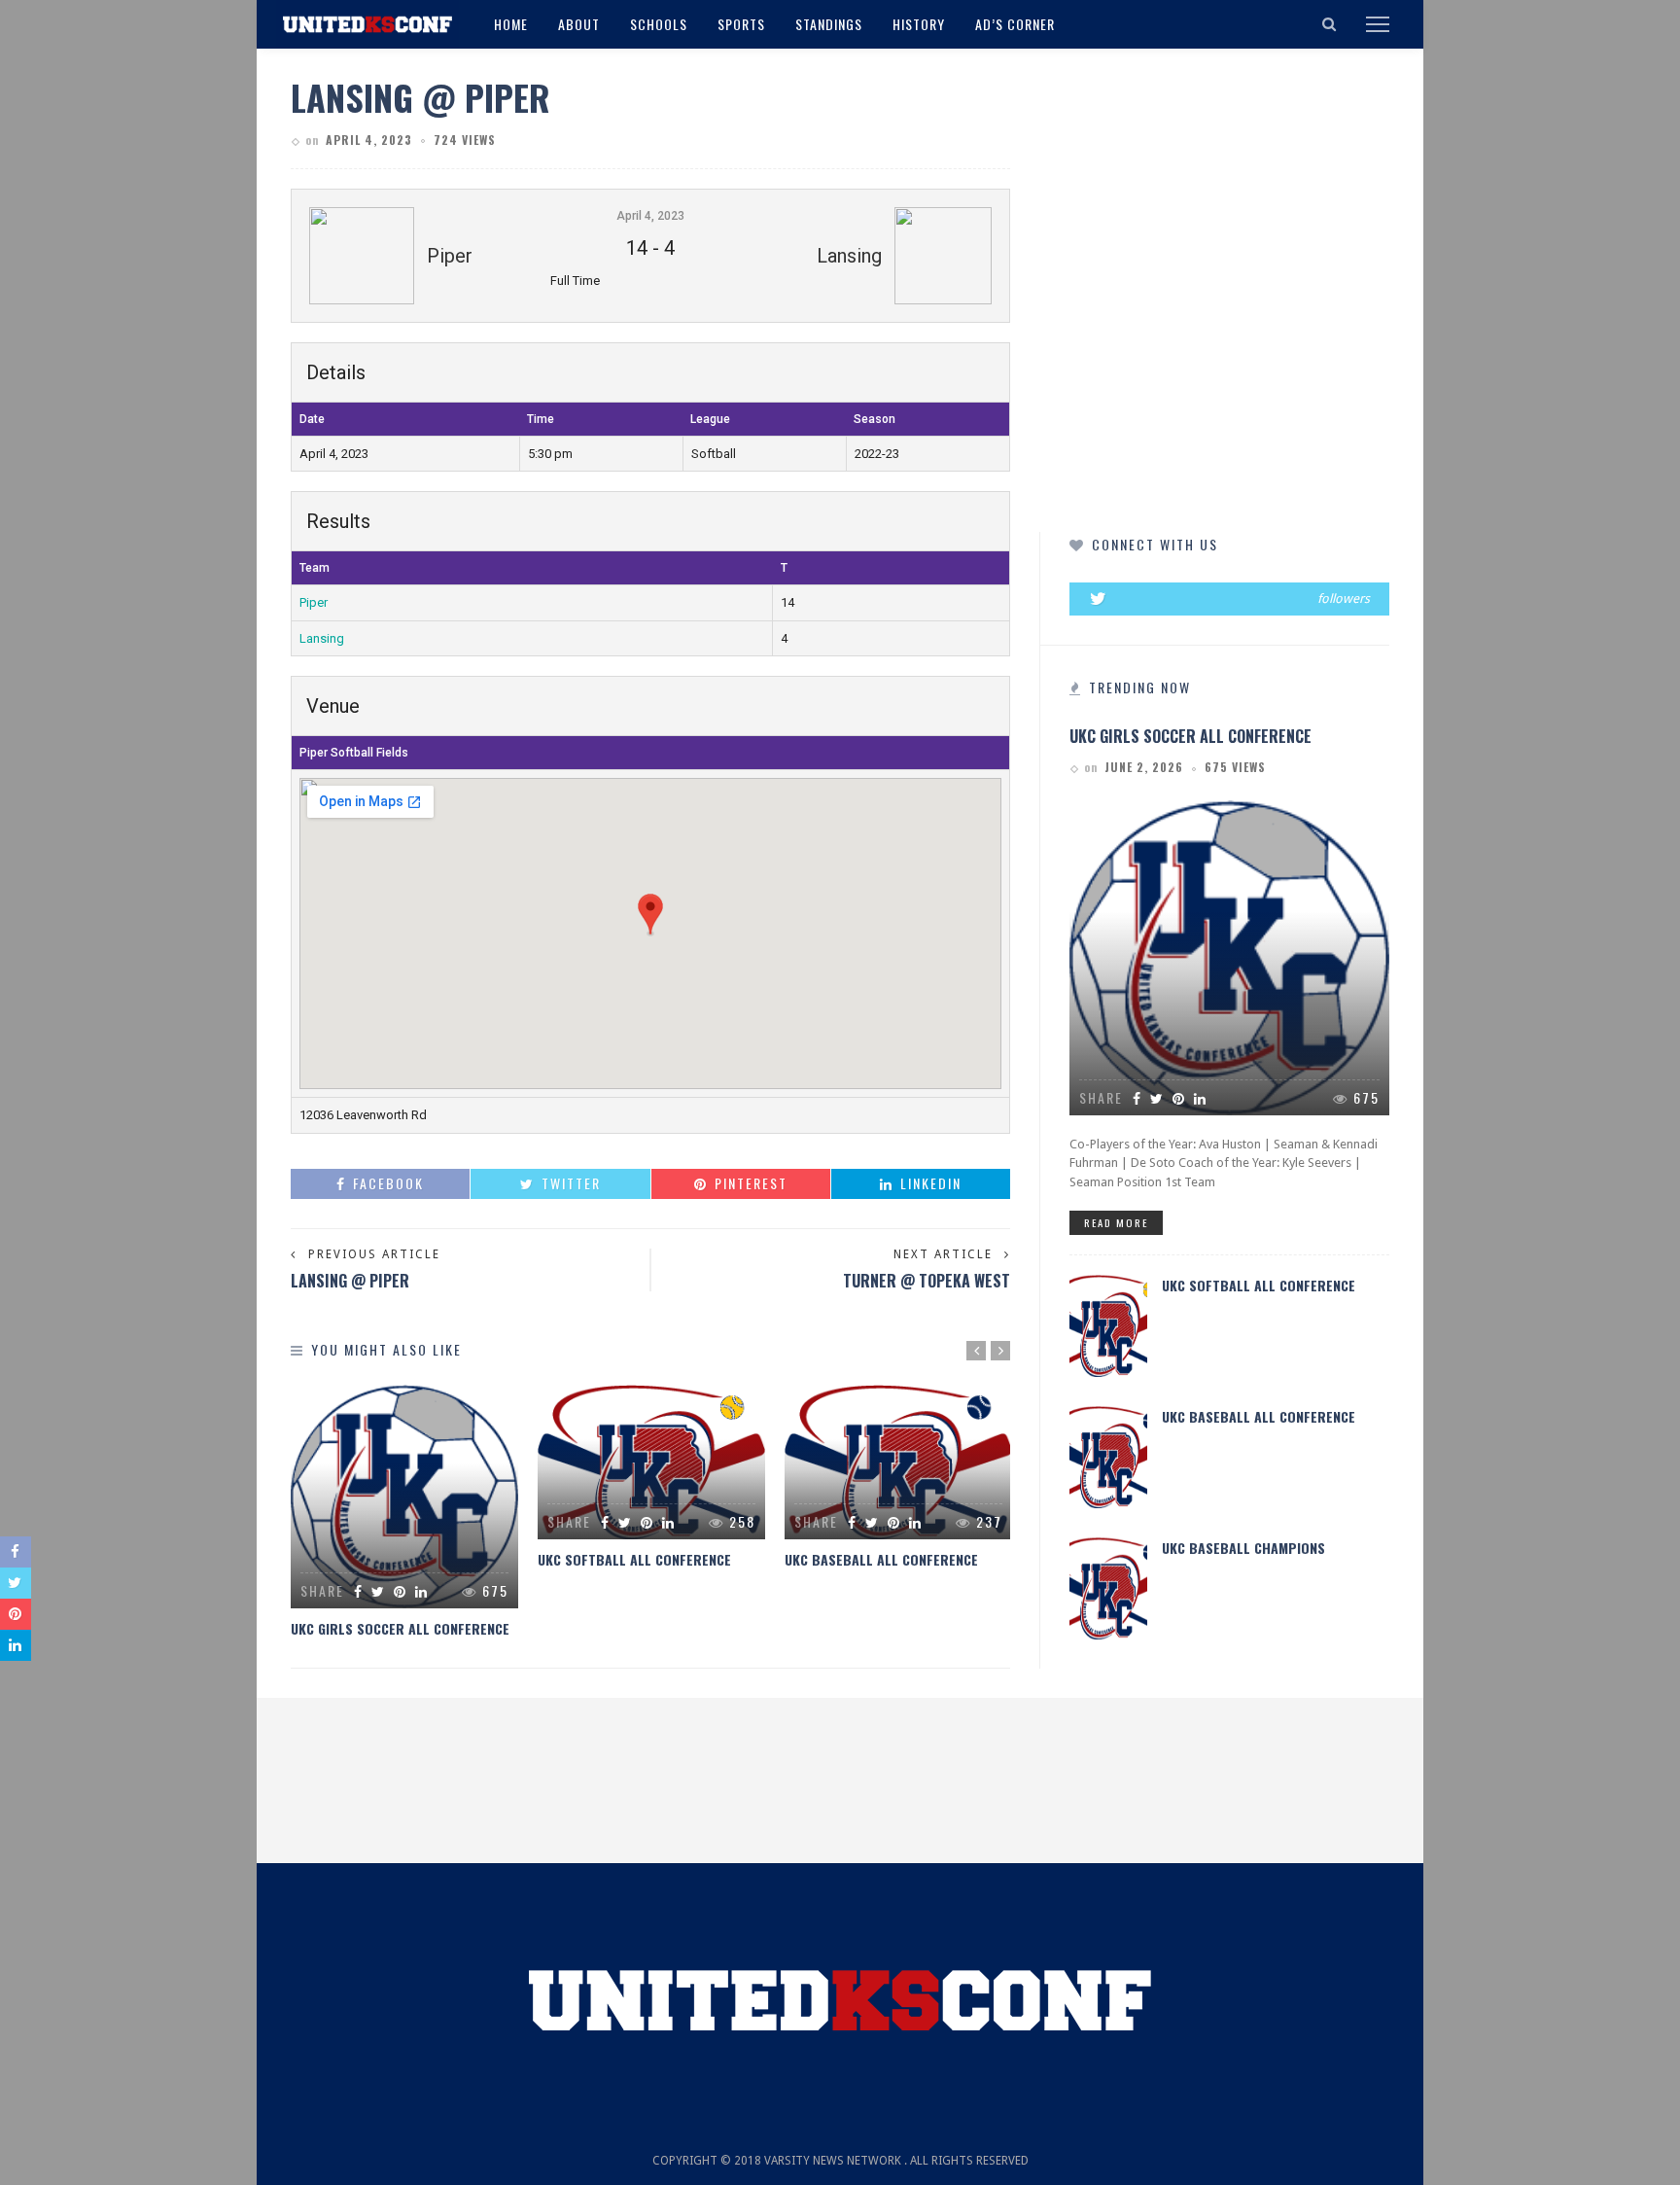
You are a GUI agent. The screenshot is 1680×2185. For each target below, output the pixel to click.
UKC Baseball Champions (1243, 1548)
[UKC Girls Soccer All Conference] (404, 1497)
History (919, 24)
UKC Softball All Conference (634, 1559)
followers (1344, 599)
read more (1116, 1222)
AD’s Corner (1015, 24)
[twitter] (1229, 599)
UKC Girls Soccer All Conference (400, 1628)
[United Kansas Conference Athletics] (367, 23)
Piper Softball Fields (354, 753)
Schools (659, 24)
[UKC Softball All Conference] (651, 1462)
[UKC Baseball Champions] (1108, 1587)
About (579, 24)
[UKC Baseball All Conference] (898, 1462)
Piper (314, 602)
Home (511, 24)
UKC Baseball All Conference (881, 1559)
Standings (829, 24)
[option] (404, 1512)
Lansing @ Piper (350, 1281)
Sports (741, 24)
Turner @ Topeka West (927, 1281)
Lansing (322, 638)
